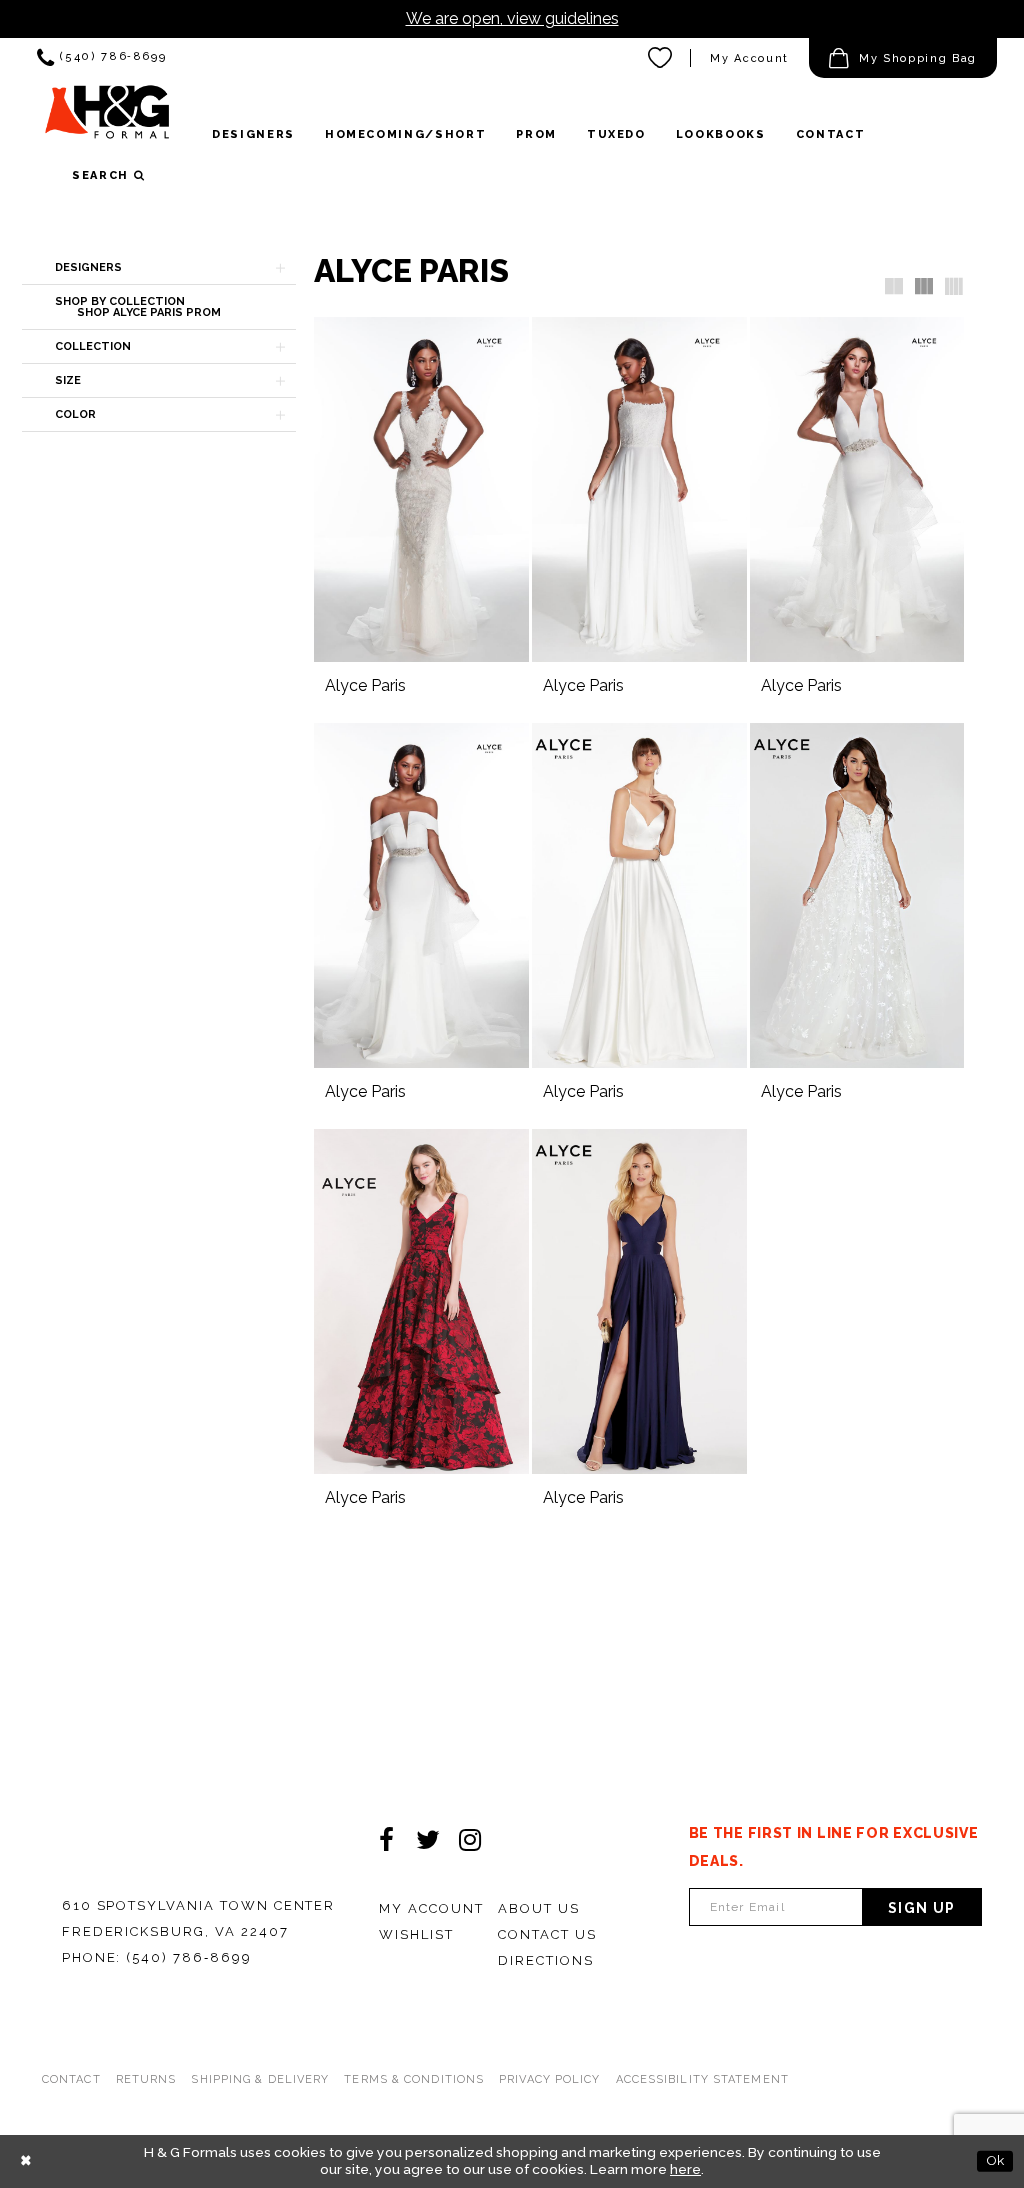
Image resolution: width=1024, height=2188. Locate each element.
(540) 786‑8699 (188, 1957)
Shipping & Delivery (260, 2079)
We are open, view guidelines (512, 18)
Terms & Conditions (414, 2079)
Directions (546, 1960)
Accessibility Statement (702, 2079)
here (685, 2169)
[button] (903, 58)
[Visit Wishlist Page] (661, 58)
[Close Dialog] (26, 2161)
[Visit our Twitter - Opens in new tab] (428, 1840)
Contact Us (547, 1934)
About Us (539, 1908)
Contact (71, 2079)
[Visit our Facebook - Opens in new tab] (386, 1840)
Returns (146, 2079)
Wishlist (416, 1934)
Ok (995, 2160)
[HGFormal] (107, 119)
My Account (749, 58)
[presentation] (421, 489)
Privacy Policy (549, 2079)
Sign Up (922, 1908)
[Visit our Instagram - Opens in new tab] (470, 1840)
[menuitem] (101, 58)
